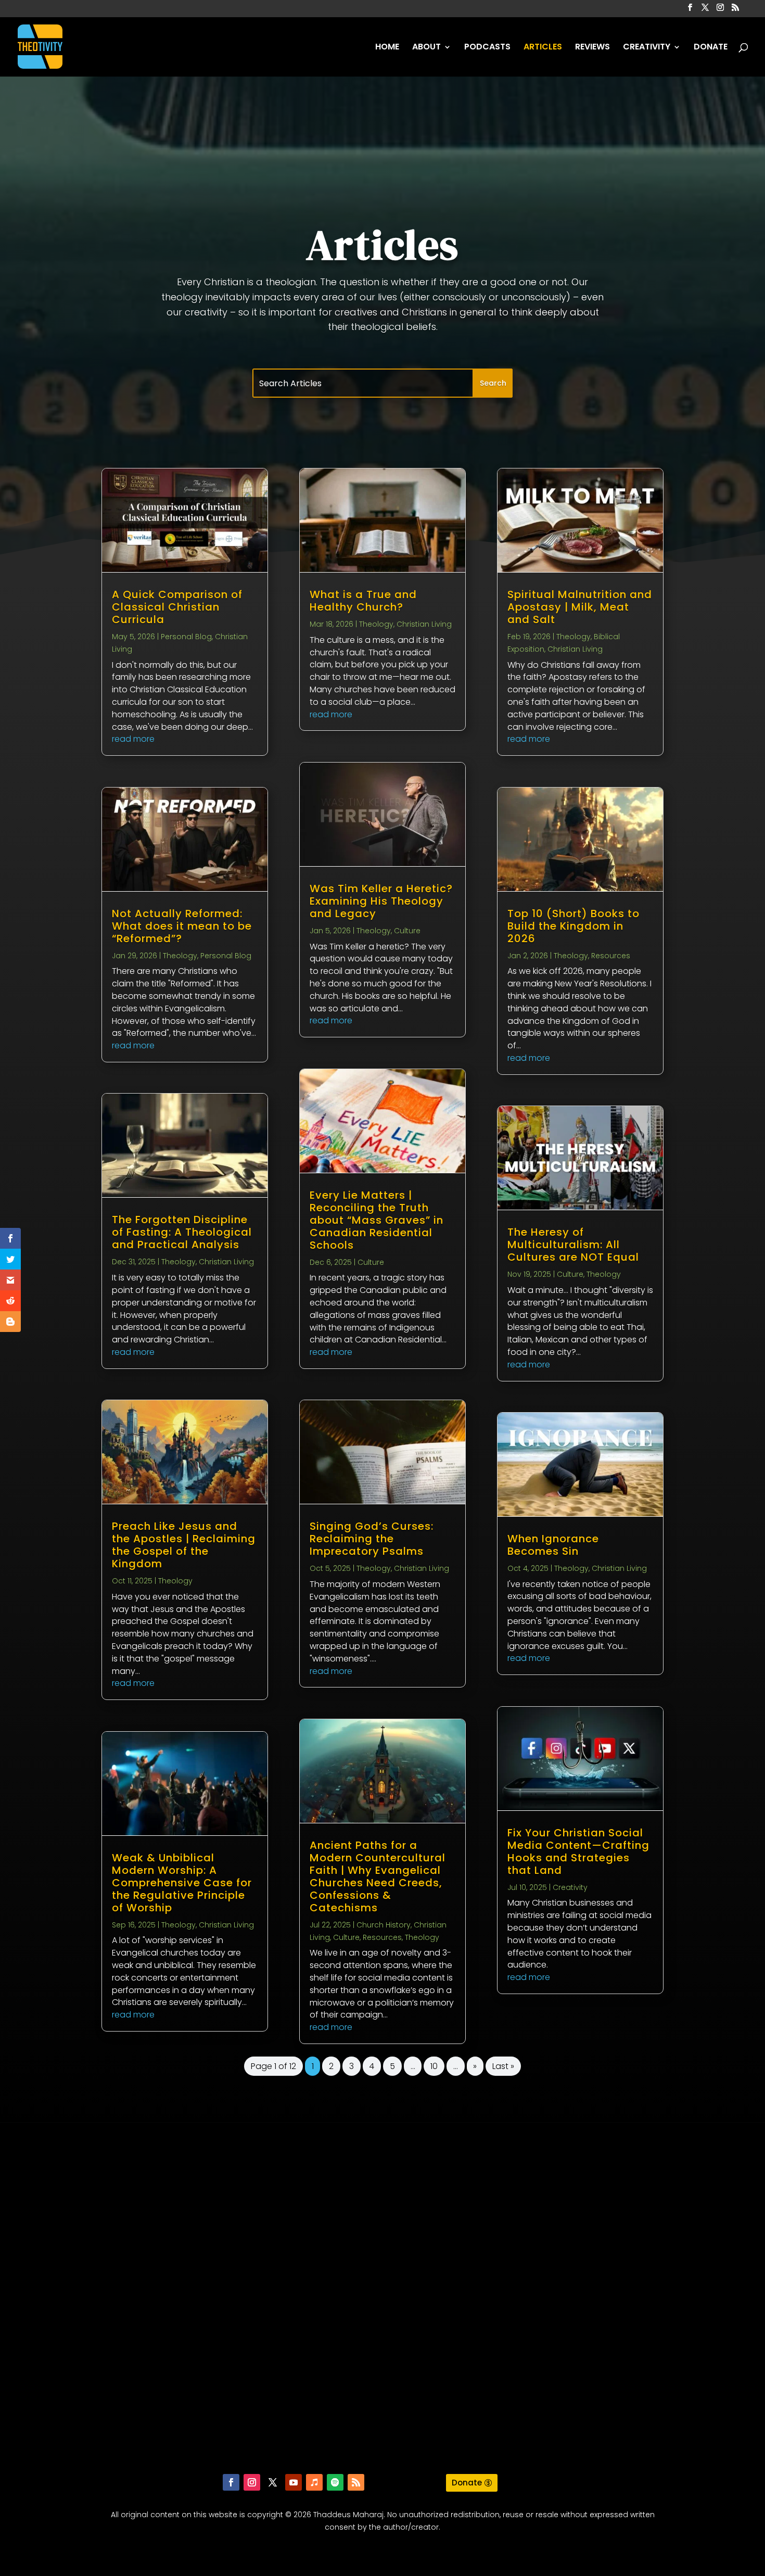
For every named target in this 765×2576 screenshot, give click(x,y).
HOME (387, 48)
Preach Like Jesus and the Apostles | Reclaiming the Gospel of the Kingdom (184, 1545)
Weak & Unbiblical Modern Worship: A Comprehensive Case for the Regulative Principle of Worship (182, 1883)
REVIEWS (592, 48)
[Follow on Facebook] (231, 2482)
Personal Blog (186, 637)
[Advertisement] (382, 2305)
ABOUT (426, 48)
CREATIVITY (647, 48)
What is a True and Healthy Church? (363, 601)
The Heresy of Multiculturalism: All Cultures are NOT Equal (573, 1245)
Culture (407, 931)
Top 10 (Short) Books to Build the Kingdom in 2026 (573, 926)
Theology (180, 956)
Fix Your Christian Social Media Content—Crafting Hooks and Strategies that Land (578, 1851)
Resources (382, 1937)
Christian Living (226, 1262)
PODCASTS (487, 48)
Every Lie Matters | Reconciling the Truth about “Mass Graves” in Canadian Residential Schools (377, 1220)
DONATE (711, 48)
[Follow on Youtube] (294, 2482)
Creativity (570, 1887)
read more (133, 739)
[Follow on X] (273, 2482)
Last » (503, 2066)
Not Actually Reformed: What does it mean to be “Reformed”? (182, 926)
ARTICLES (543, 48)
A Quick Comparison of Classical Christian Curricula (177, 607)
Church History (384, 1925)
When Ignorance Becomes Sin (553, 1545)
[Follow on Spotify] (335, 2482)
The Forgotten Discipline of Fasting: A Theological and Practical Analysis (182, 1232)
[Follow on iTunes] (314, 2482)
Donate (467, 2483)
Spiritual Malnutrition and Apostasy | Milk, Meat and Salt (580, 607)
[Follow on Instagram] (252, 2482)
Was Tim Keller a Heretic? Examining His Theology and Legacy (381, 901)
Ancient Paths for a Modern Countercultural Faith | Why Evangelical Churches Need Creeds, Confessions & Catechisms (378, 1876)
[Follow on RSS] (356, 2482)
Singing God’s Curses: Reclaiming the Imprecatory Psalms (372, 1539)
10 (434, 2066)
